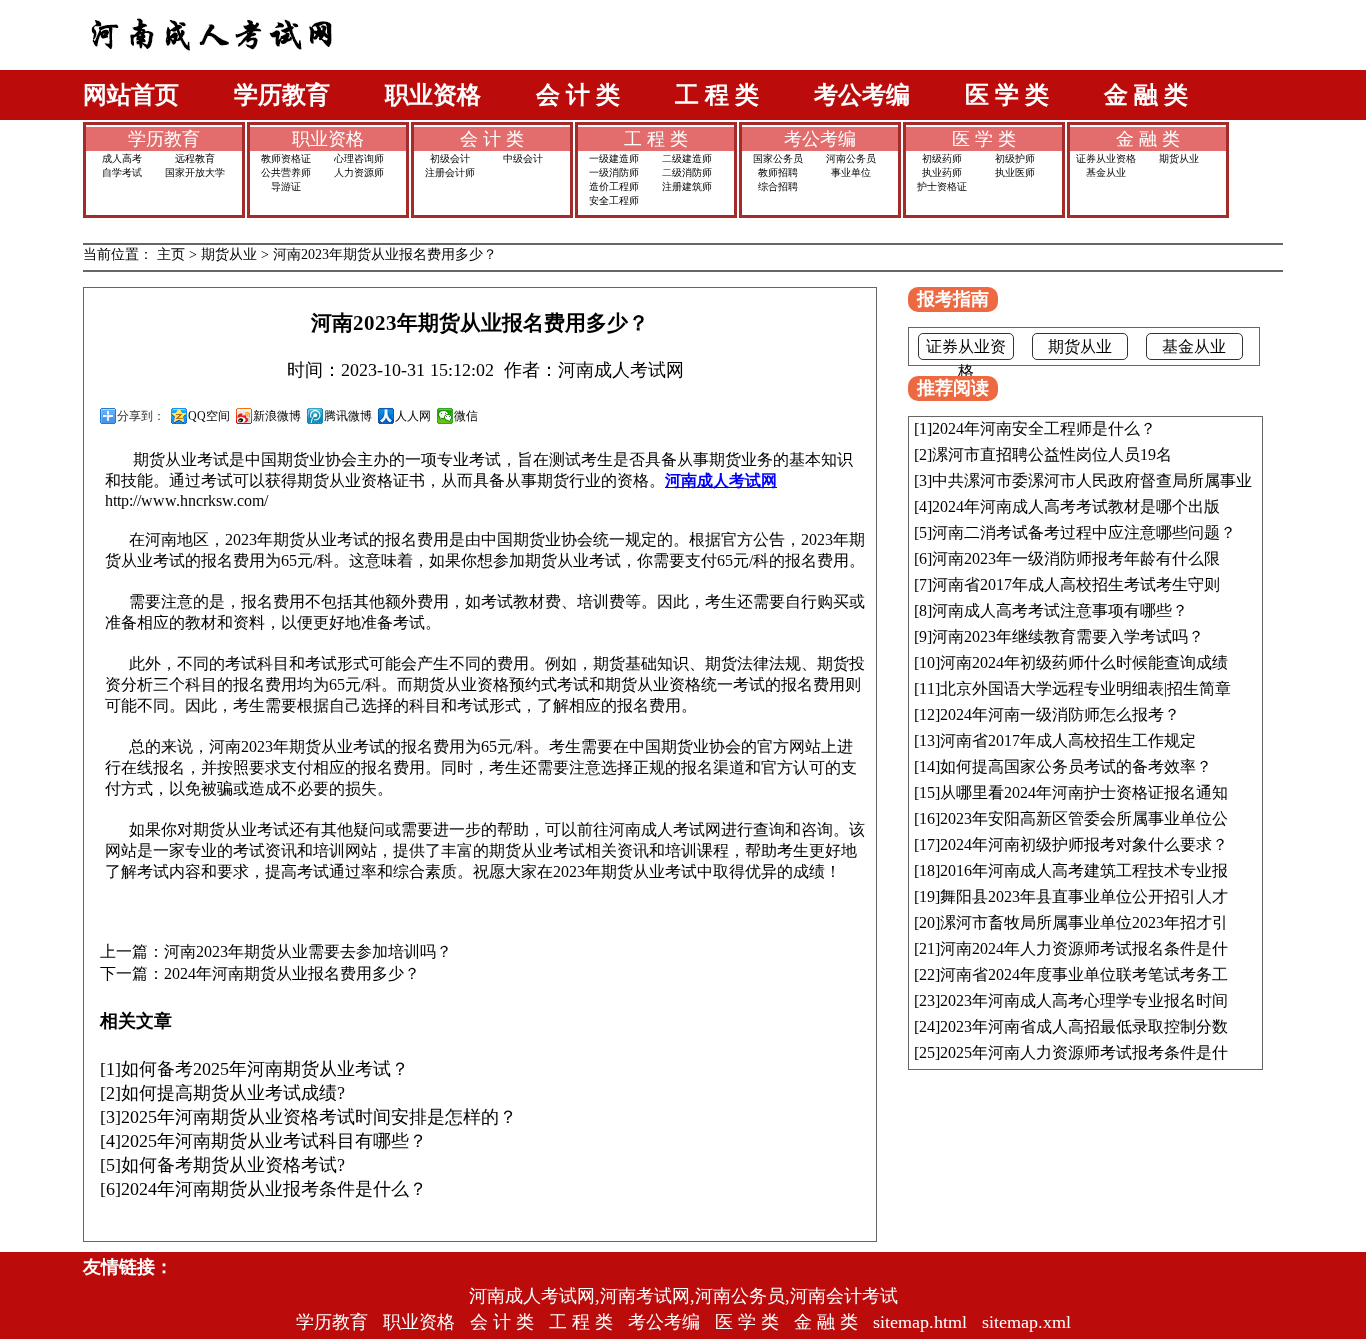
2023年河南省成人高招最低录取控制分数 (1084, 1026)
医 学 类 (1007, 95)
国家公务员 (778, 158)
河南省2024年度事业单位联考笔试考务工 (1084, 974)
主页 (171, 254)
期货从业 (1179, 158)
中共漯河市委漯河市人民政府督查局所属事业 (1092, 480)
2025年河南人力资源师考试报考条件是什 (1084, 1052)
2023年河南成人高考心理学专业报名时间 (1084, 1000)
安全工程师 (614, 200)
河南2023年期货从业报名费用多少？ (385, 254)
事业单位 (851, 172)
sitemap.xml (1026, 1322)
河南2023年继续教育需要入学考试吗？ (1068, 636)
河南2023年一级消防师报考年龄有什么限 (1076, 558)
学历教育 (282, 95)
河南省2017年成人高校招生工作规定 (1068, 740)
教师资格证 (286, 158)
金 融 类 (1146, 95)
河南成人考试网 (721, 480)
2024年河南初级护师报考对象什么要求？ (1084, 844)
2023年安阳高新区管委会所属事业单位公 (1084, 818)
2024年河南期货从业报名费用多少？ (292, 974)
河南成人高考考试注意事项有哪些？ (1060, 610)
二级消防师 (687, 172)
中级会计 (523, 158)
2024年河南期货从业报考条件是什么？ (274, 1189)
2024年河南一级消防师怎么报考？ (1060, 714)
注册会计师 (450, 172)
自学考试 (122, 172)
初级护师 (1015, 158)
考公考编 (862, 95)
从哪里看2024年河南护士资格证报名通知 (1084, 792)
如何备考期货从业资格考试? (233, 1165)
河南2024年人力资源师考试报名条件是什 (1084, 948)
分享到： (141, 416)
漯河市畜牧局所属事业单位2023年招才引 (1084, 922)
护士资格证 (942, 186)
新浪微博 (277, 416)
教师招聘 (778, 172)
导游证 (286, 186)
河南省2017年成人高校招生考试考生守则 (1076, 584)
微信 (466, 416)
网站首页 (131, 95)
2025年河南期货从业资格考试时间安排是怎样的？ (319, 1117)
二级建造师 (687, 158)
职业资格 (433, 95)
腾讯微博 (348, 416)
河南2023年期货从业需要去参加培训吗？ (308, 952)
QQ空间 (209, 416)
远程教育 (195, 158)
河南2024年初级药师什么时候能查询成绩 (1084, 662)
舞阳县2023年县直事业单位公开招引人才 (1084, 896)
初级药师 (942, 158)
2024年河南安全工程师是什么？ (1044, 428)
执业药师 (942, 172)
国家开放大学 (195, 172)
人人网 (413, 416)
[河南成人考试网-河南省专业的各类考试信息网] (212, 64)
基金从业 (1106, 172)
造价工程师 (614, 186)
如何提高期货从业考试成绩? (233, 1093)
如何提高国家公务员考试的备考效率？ (1076, 766)
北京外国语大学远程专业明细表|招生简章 (1085, 688)
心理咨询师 (359, 158)
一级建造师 (614, 158)
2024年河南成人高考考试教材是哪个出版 (1076, 506)
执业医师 (1015, 172)
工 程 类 (717, 95)
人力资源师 (359, 172)
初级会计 (450, 158)
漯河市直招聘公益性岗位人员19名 (1052, 454)
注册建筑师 (687, 186)
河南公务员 (851, 158)
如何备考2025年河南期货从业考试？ (265, 1069)
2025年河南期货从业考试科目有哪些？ (274, 1141)
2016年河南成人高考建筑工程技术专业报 (1084, 870)
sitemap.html (920, 1322)
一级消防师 (614, 172)
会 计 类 (578, 95)
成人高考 (122, 158)
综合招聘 (778, 186)
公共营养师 (286, 172)
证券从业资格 (1106, 158)
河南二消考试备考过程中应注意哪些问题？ (1084, 532)
